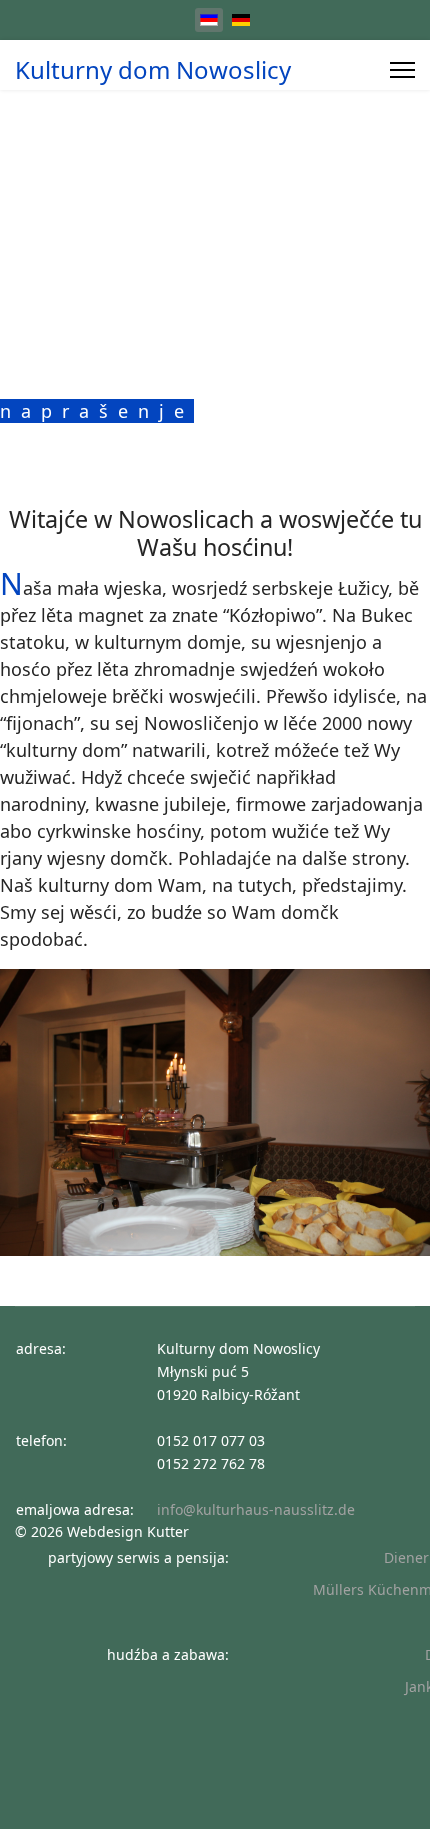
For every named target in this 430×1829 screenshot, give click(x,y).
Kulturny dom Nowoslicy (153, 70)
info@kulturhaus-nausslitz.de (256, 1509)
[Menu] (402, 70)
